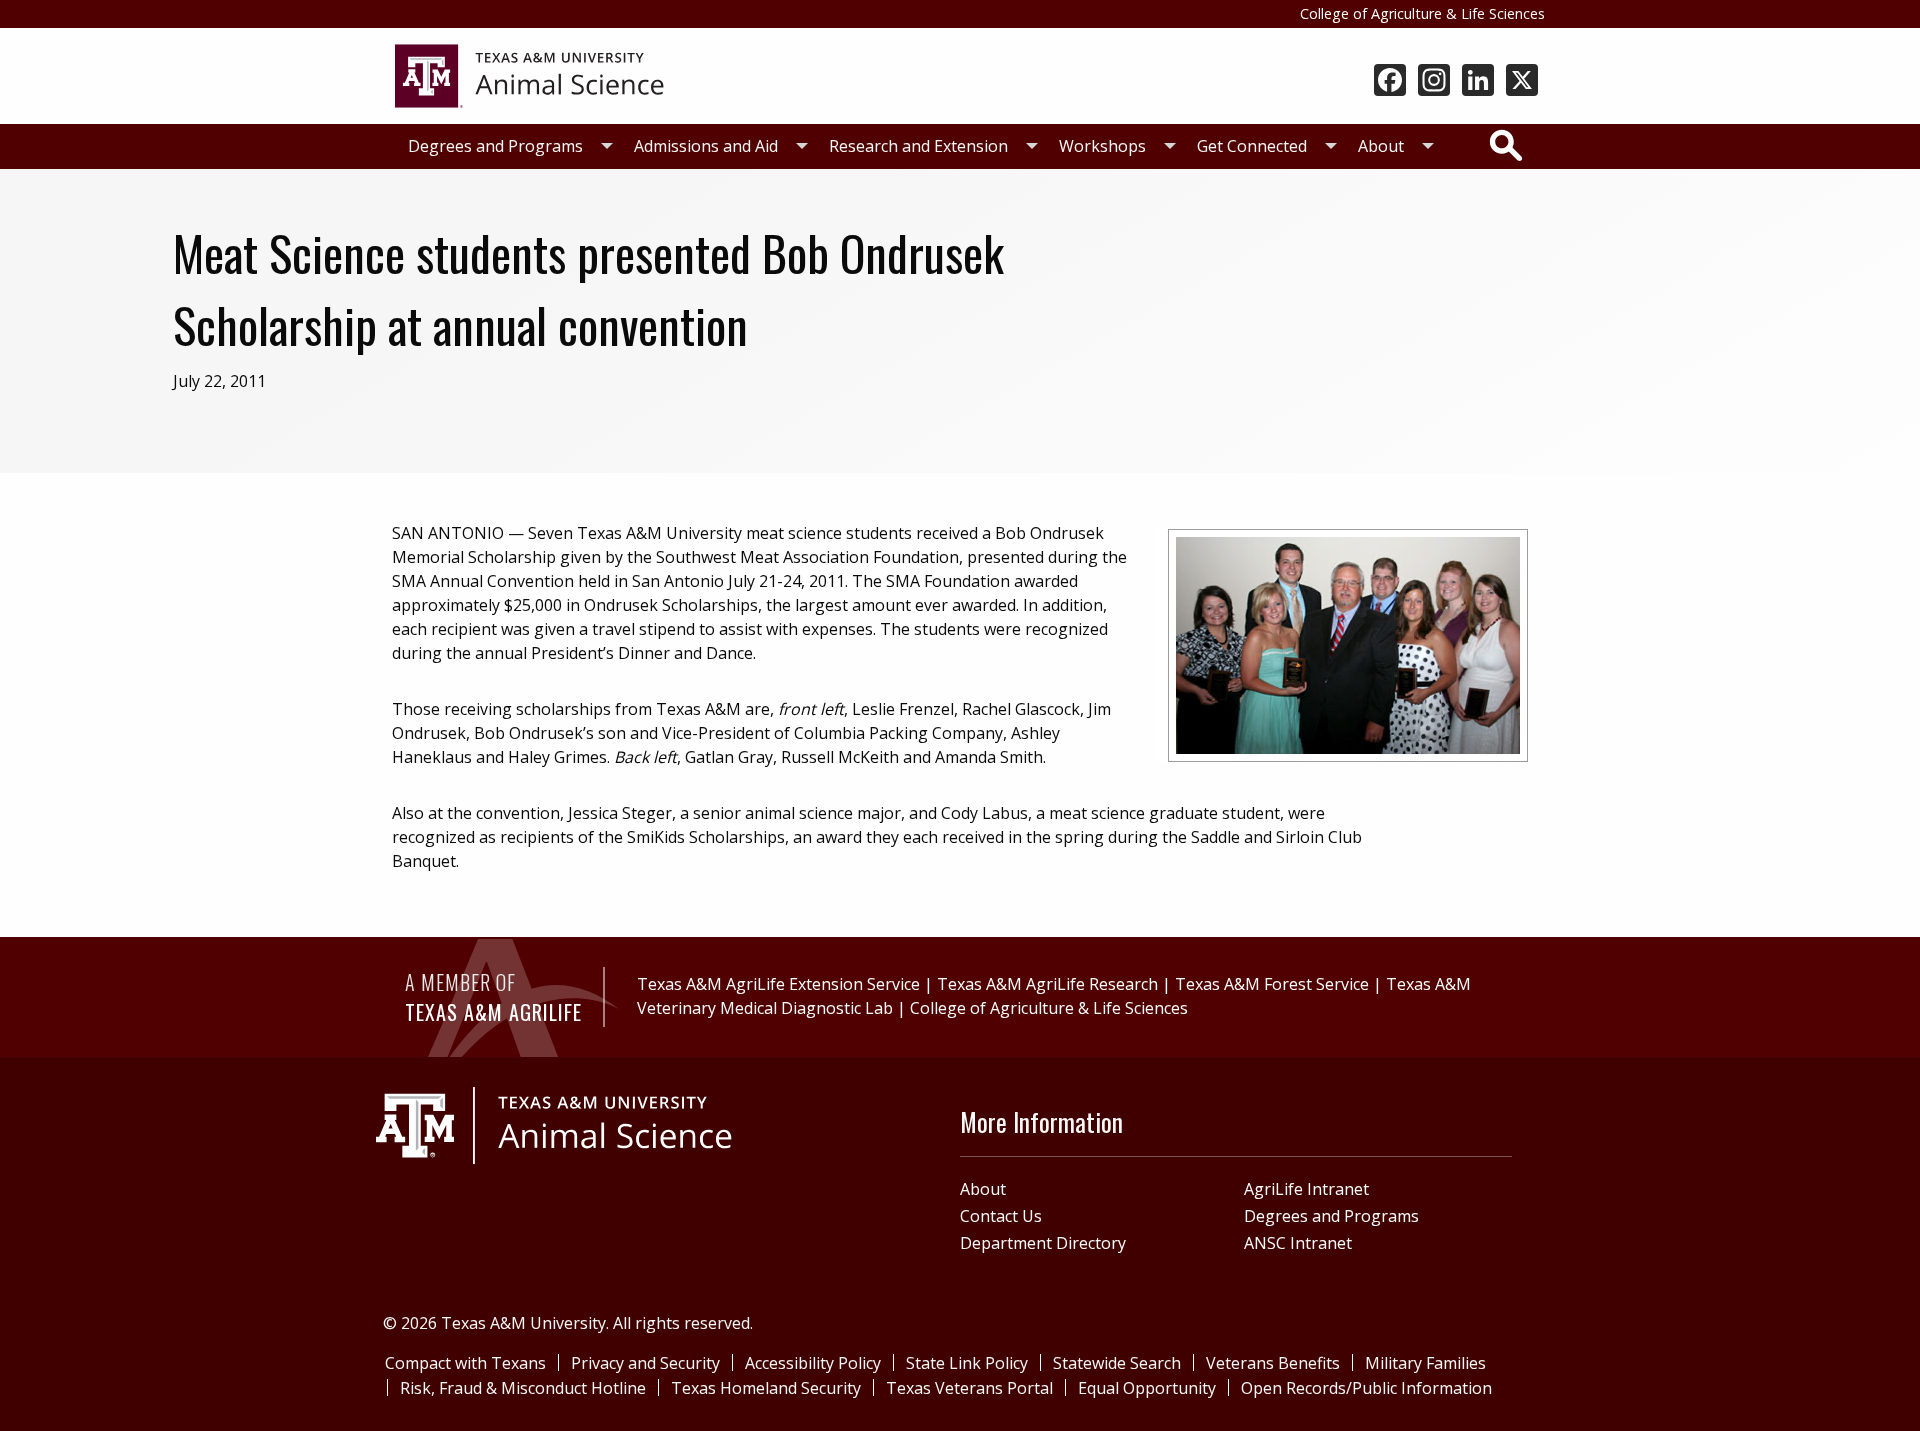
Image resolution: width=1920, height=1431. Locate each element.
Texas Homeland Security (766, 1388)
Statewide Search (1117, 1363)
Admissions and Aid (706, 146)
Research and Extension (918, 146)
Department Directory (1043, 1243)
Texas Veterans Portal (969, 1388)
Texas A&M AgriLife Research (1047, 984)
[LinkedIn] (1478, 82)
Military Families (1425, 1363)
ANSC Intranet (1298, 1243)
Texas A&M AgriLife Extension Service (778, 984)
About (1381, 146)
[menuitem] (505, 146)
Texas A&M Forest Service (1272, 984)
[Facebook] (1390, 82)
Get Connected (1252, 146)
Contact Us (1001, 1216)
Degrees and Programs (495, 146)
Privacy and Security (645, 1363)
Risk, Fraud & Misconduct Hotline (523, 1388)
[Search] (1506, 145)
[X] (1522, 82)
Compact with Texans (465, 1363)
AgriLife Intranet (1306, 1189)
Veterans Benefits (1273, 1363)
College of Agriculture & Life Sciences (1422, 13)
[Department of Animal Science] (529, 74)
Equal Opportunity (1147, 1388)
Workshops (1102, 146)
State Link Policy (967, 1363)
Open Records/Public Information (1366, 1388)
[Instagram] (1434, 82)
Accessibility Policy (813, 1363)
